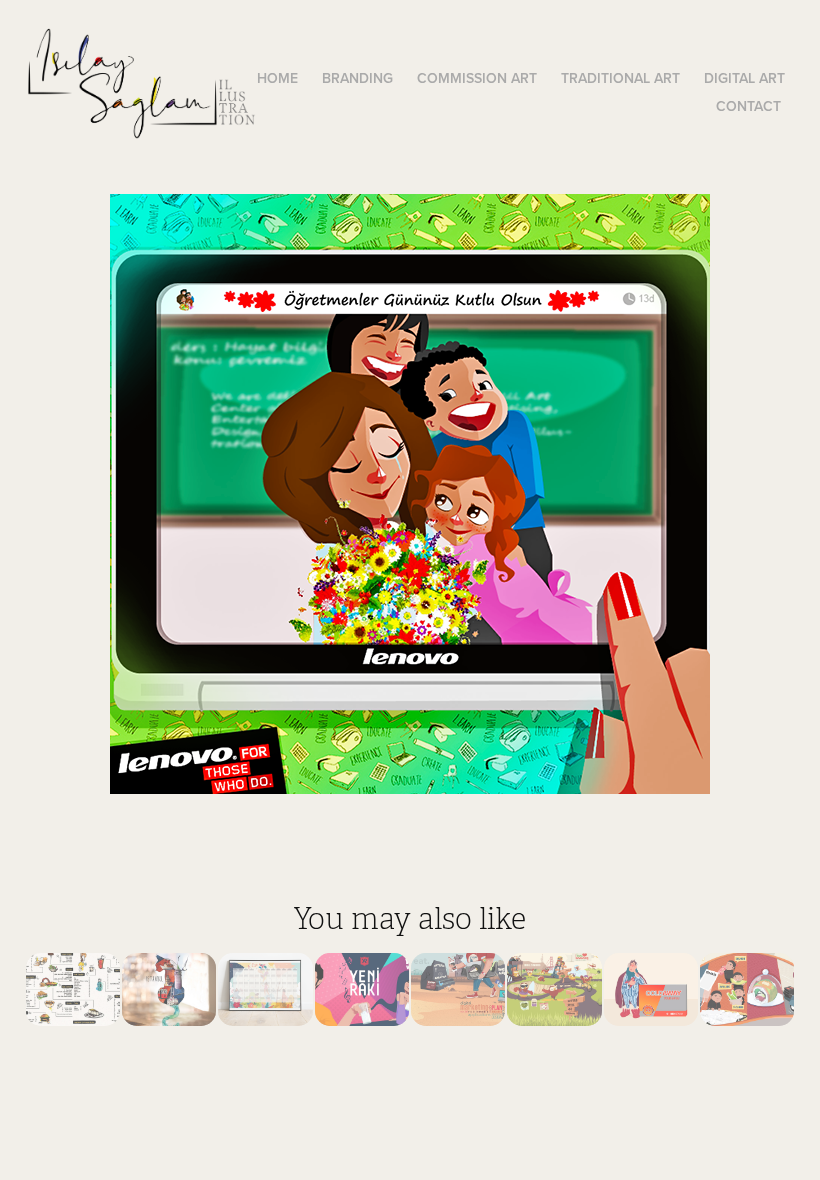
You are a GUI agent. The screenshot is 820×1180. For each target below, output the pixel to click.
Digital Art (744, 78)
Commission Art (477, 78)
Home (277, 78)
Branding (357, 78)
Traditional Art (620, 78)
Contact (748, 106)
